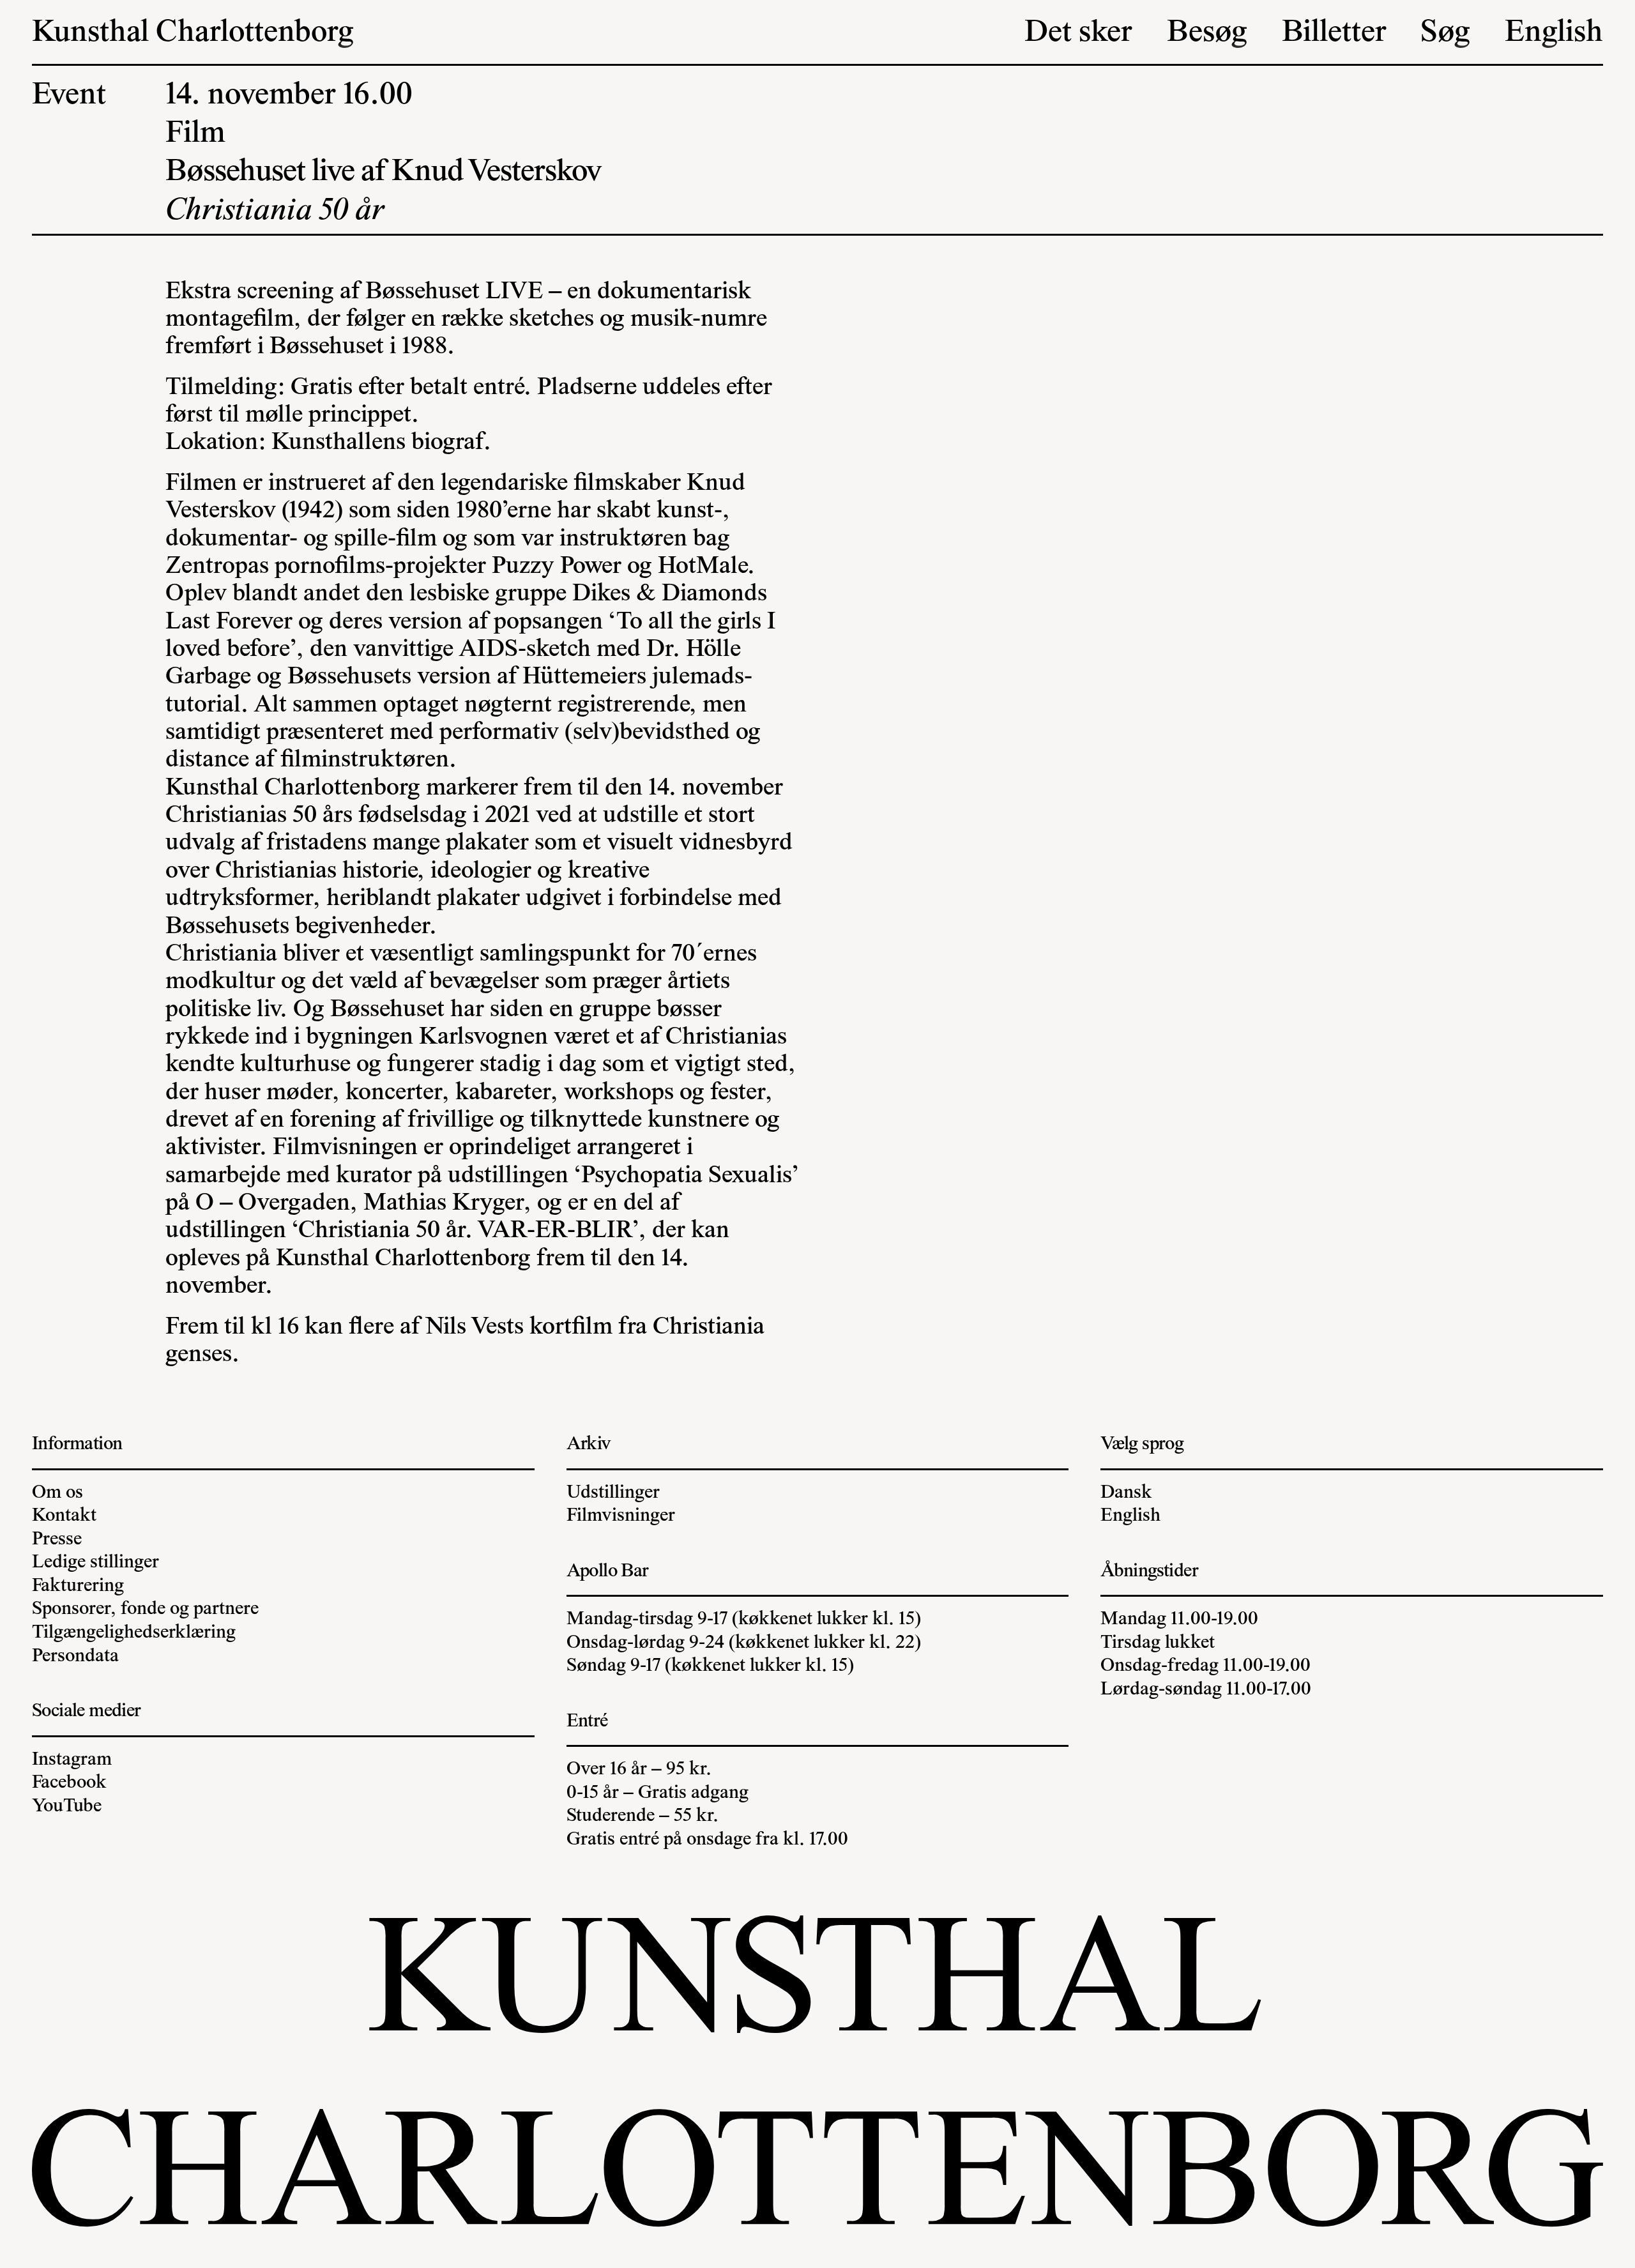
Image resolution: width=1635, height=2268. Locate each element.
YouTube (67, 1807)
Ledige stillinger (95, 1563)
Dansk (1126, 1493)
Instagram (72, 1760)
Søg (1445, 34)
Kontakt (64, 1516)
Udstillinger (613, 1493)
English (1554, 34)
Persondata (75, 1657)
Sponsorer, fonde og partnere (145, 1610)
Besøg (1207, 34)
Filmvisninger (621, 1516)
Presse (57, 1540)
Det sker (1078, 34)
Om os (57, 1493)
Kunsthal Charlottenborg (193, 34)
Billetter (1334, 34)
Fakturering (78, 1587)
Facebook (69, 1783)
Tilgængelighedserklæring (134, 1633)
